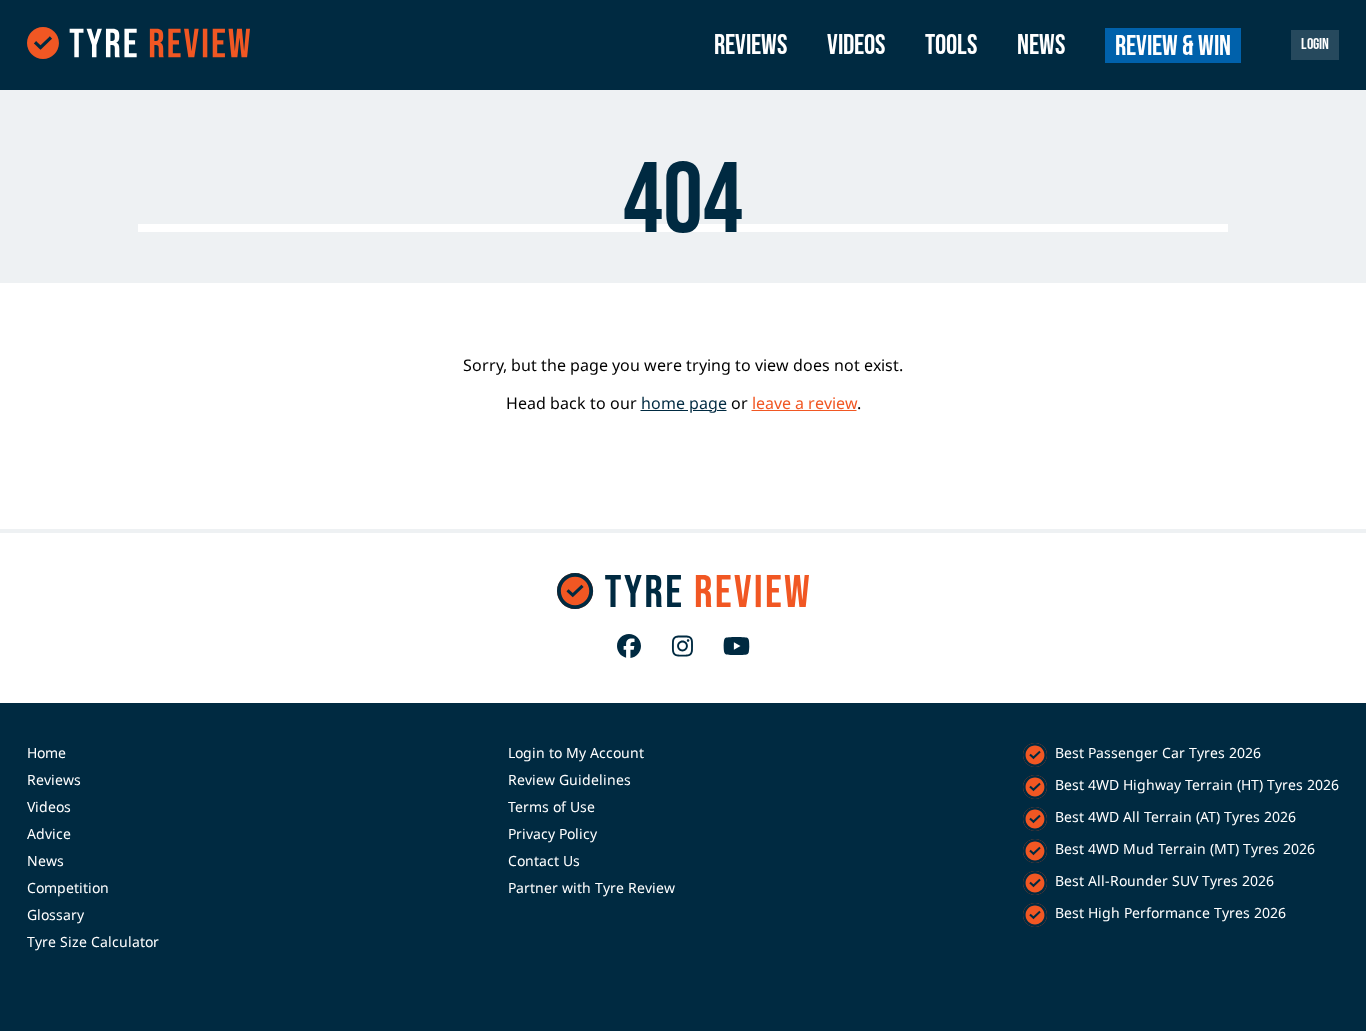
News (1041, 45)
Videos (856, 45)
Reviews (750, 45)
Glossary (55, 914)
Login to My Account (576, 752)
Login (1315, 44)
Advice (49, 833)
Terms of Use (551, 806)
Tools (951, 45)
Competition (68, 887)
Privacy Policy (552, 833)
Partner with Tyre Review (591, 887)
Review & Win (1173, 46)
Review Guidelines (569, 779)
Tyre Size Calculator (93, 941)
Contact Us (544, 860)
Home (46, 752)
